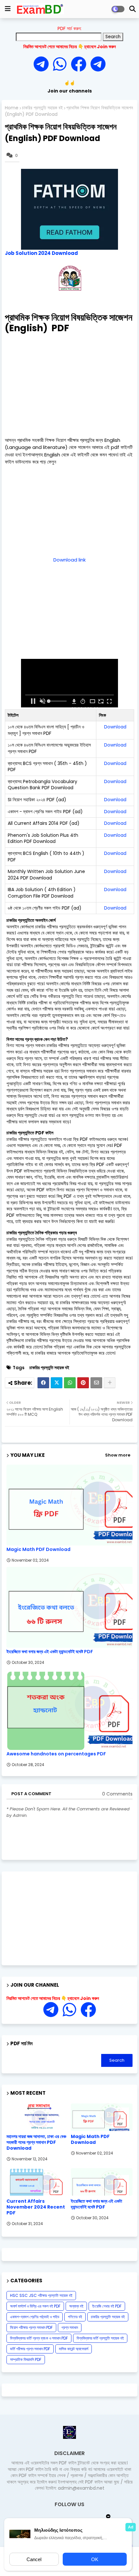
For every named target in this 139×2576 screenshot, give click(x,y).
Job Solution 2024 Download (41, 253)
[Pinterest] (83, 1383)
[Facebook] (43, 1383)
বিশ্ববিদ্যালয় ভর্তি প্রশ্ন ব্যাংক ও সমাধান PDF (39, 2338)
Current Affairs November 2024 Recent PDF (36, 2207)
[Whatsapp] (62, 65)
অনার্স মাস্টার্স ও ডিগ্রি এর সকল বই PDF (35, 2306)
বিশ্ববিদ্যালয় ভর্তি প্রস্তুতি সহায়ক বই (100, 2338)
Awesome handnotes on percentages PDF (56, 1754)
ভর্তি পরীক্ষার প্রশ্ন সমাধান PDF (30, 2349)
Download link (69, 560)
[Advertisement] (69, 384)
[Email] (96, 1383)
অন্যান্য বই (76, 2306)
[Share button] (110, 1383)
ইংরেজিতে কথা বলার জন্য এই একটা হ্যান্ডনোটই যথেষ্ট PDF (50, 1652)
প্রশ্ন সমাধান (70, 2327)
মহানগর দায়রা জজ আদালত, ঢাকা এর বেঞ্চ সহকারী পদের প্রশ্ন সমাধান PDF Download (36, 2142)
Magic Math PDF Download (38, 1550)
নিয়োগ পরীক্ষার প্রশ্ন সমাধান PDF (31, 2327)
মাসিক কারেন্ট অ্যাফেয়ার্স (74, 2349)
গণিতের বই (75, 2317)
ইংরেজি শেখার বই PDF (107, 2306)
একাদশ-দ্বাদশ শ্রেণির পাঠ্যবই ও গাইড (35, 2317)
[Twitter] (57, 1383)
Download (115, 727)
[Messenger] (79, 65)
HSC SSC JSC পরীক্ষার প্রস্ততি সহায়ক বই (41, 2295)
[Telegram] (43, 65)
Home (12, 108)
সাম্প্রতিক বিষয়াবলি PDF (26, 2359)
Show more (118, 1455)
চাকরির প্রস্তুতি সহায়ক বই (42, 108)
